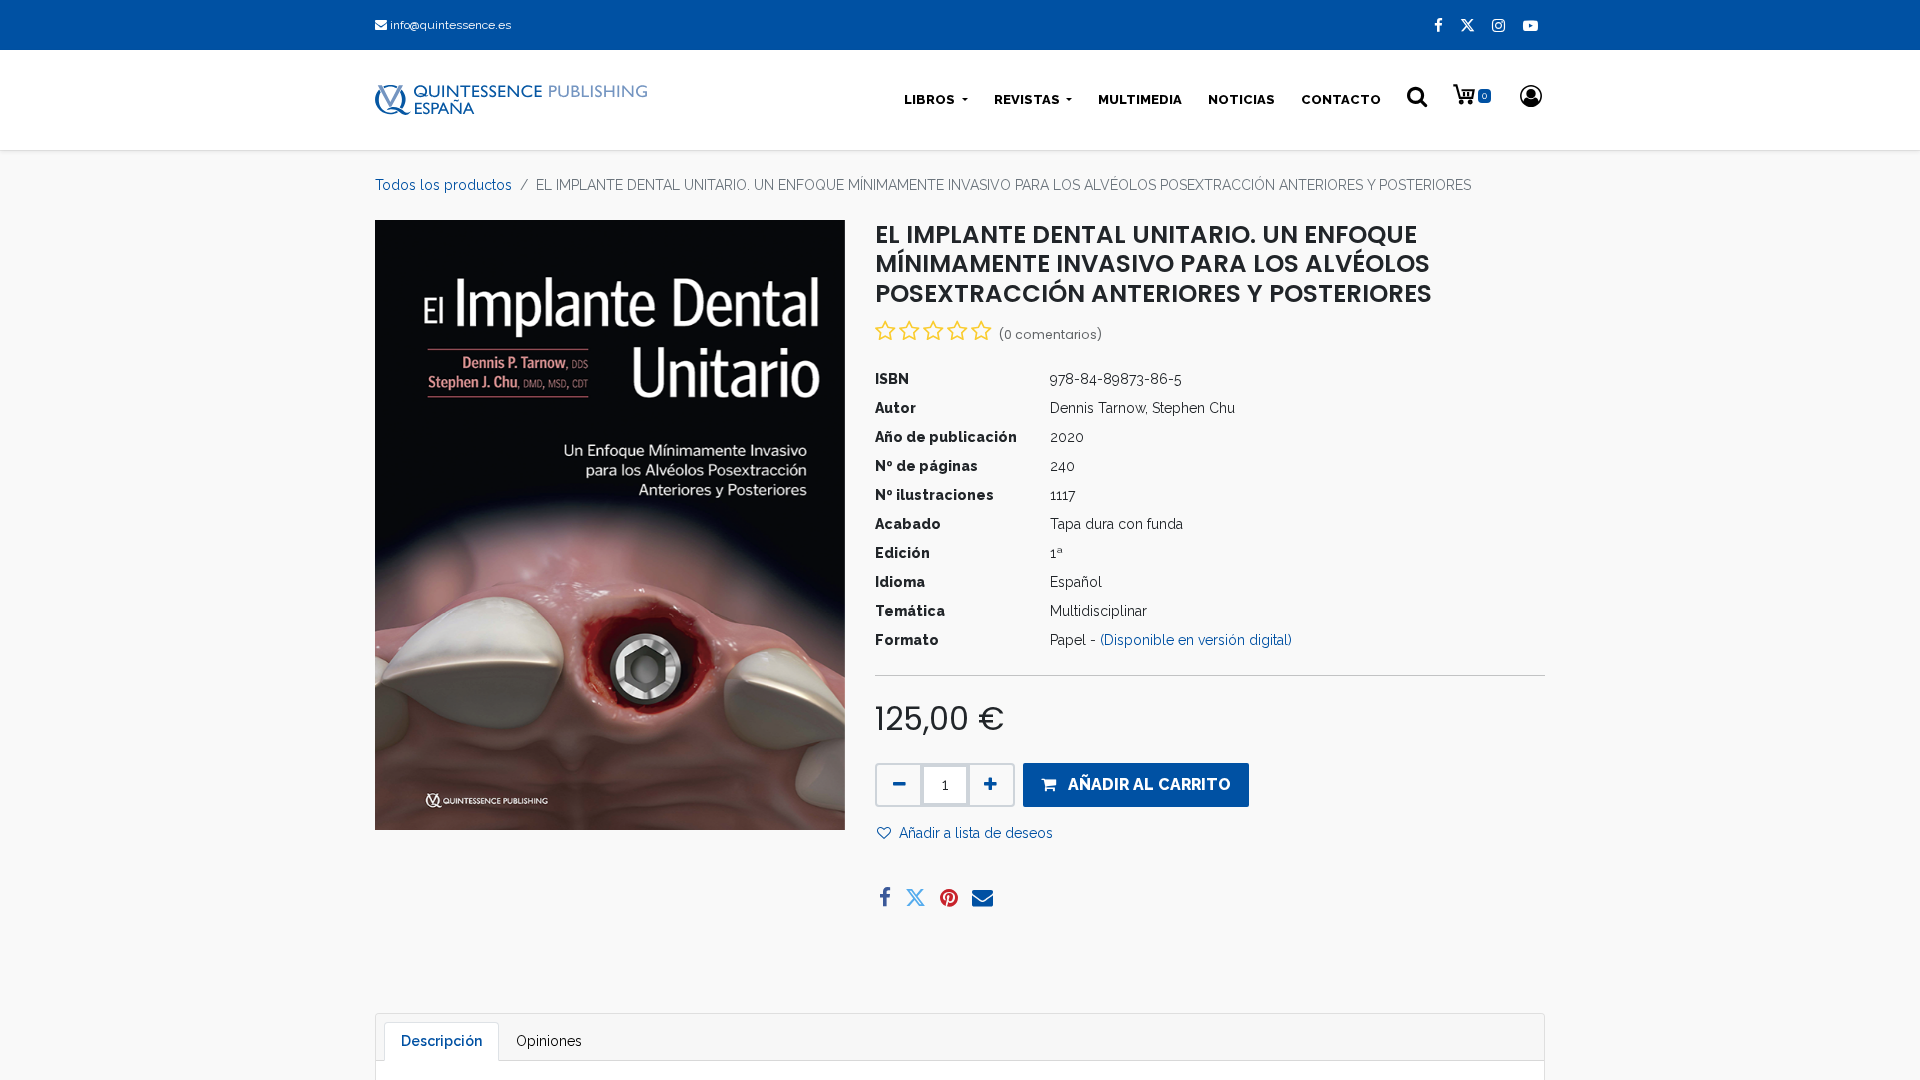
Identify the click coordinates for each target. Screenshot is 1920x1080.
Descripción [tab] (441, 1041)
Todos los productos (443, 185)
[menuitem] (1140, 100)
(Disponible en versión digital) (1196, 640)
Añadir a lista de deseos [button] (976, 833)
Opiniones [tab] (549, 1041)
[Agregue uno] (990, 785)
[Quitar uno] (899, 785)
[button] (1136, 785)
